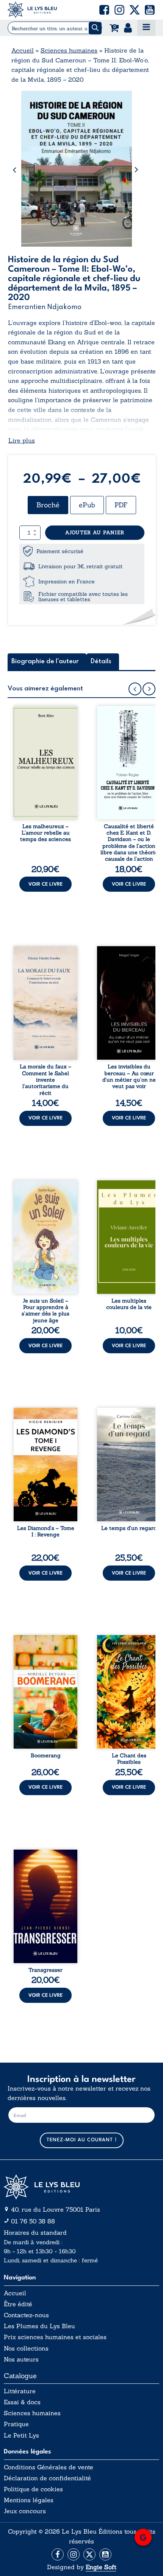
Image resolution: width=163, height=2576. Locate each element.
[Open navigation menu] (146, 28)
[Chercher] (95, 28)
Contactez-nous (26, 2315)
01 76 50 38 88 (33, 2221)
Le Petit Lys (21, 2435)
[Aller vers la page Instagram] (74, 2554)
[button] (104, 10)
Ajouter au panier (95, 532)
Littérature (20, 2391)
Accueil (23, 50)
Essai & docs (22, 2402)
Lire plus (22, 440)
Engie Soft (101, 2567)
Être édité (18, 2304)
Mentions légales (29, 2500)
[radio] (48, 505)
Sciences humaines (69, 50)
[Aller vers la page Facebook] (58, 2554)
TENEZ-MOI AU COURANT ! (82, 2140)
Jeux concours (25, 2511)
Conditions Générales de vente (49, 2467)
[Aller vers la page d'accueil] (81, 2187)
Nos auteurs (21, 2359)
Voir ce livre (45, 884)
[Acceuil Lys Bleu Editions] (32, 10)
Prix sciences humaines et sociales (55, 2337)
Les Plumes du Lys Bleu (39, 2326)
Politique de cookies (33, 2489)
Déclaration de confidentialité (47, 2478)
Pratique (16, 2424)
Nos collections (26, 2348)
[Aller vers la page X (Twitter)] (89, 2554)
